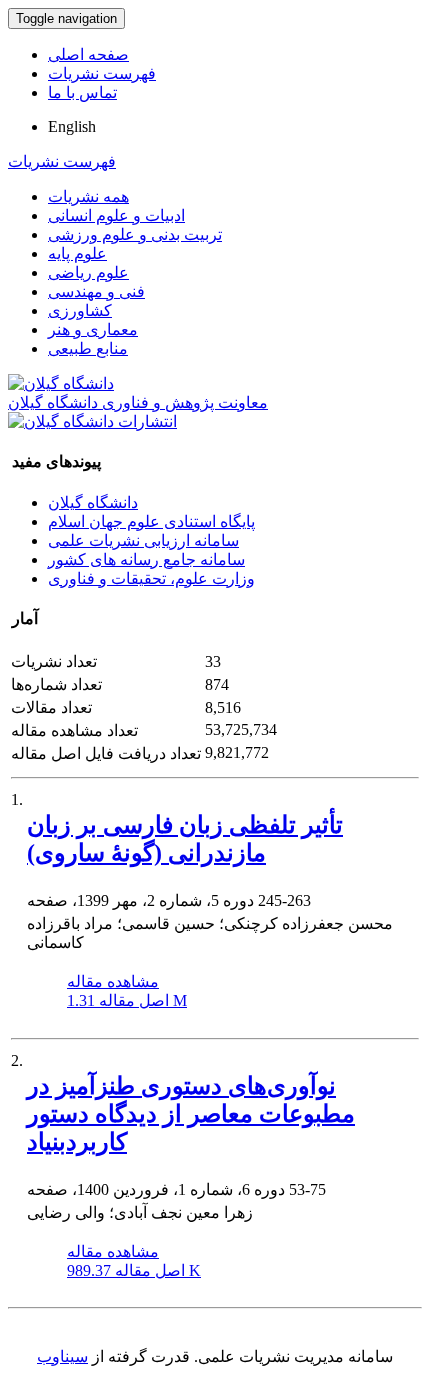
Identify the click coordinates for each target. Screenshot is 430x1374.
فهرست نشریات (102, 73)
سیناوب (62, 1356)
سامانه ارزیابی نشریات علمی (143, 540)
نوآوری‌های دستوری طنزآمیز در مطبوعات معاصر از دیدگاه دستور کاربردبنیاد (191, 1114)
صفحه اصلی (88, 54)
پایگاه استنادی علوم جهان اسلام (151, 521)
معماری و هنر (93, 329)
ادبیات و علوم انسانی (116, 215)
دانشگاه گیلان (93, 502)
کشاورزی (80, 310)
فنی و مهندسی (96, 291)
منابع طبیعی (88, 348)
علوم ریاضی (88, 272)
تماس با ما (82, 92)
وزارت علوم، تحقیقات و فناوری (151, 578)
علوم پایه (77, 253)
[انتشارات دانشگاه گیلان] (92, 421)
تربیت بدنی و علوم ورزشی (135, 234)
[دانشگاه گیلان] (61, 383)
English (72, 126)
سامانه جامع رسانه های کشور (146, 559)
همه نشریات (88, 196)
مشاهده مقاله (113, 981)
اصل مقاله (127, 1000)
